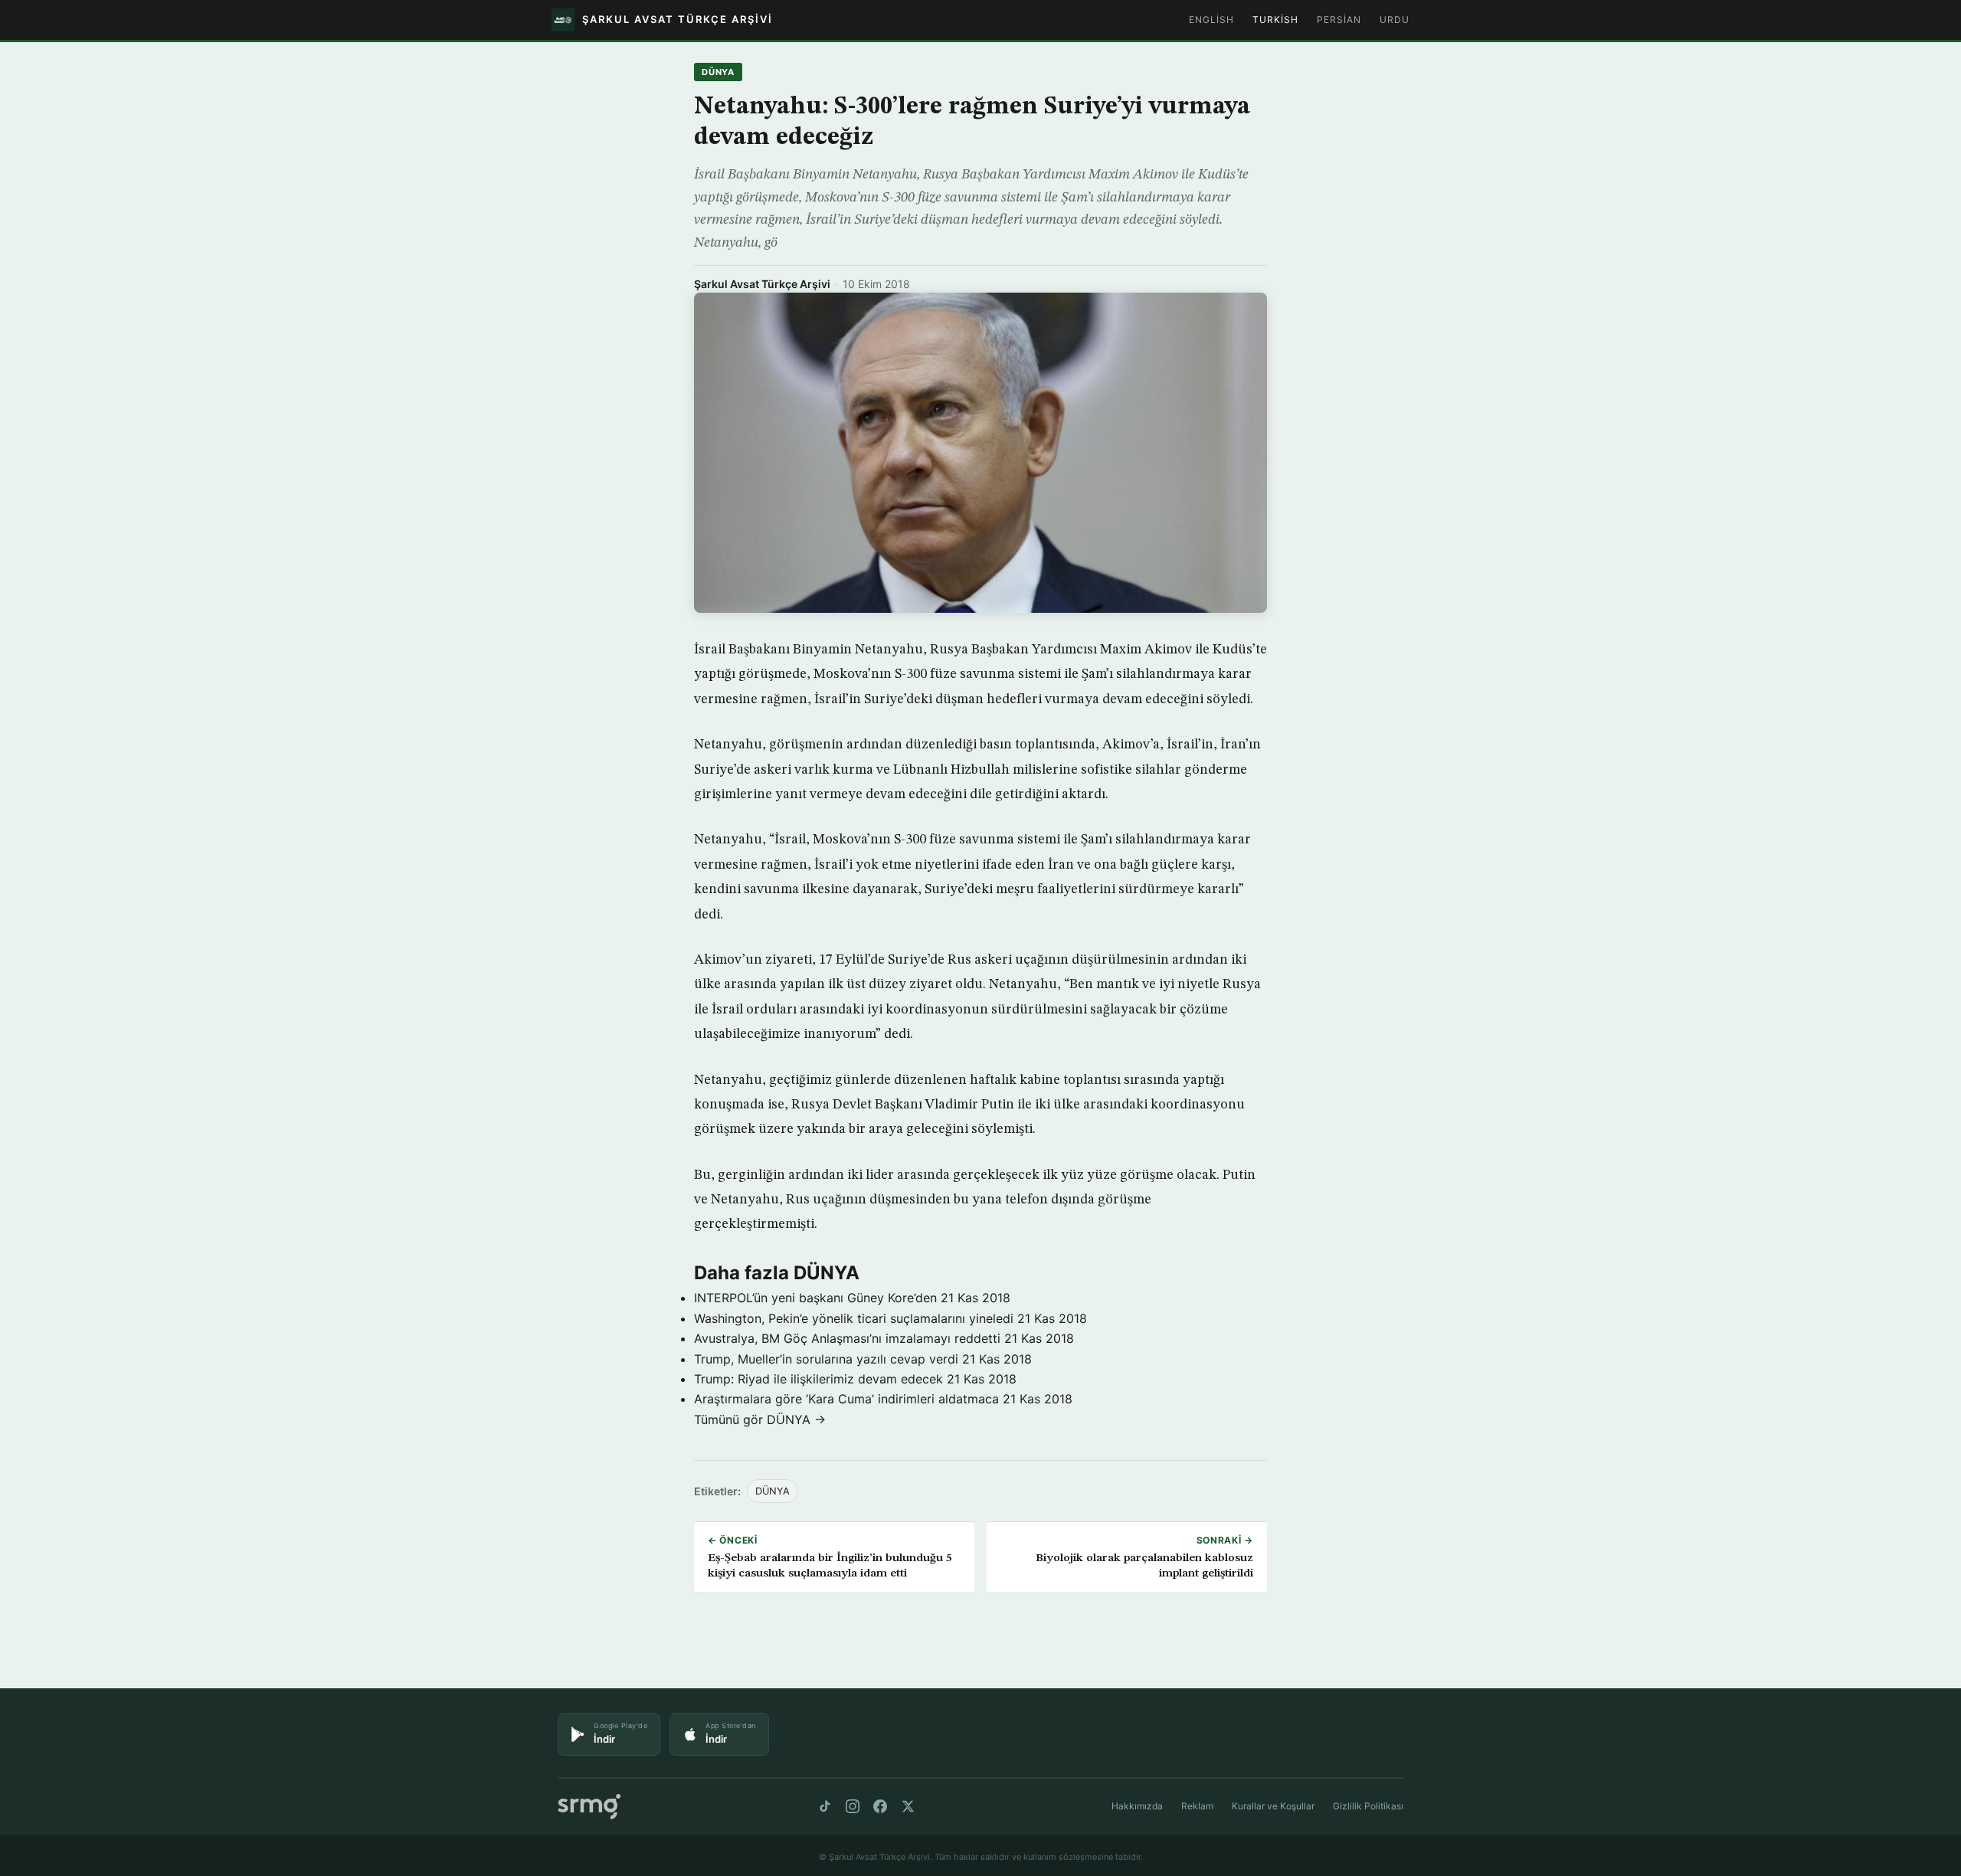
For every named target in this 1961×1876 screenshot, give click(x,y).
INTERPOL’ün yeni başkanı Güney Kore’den (815, 1298)
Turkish (1275, 20)
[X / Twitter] (908, 1806)
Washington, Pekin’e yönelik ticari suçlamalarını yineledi (854, 1318)
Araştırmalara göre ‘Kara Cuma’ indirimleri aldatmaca (846, 1399)
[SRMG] (589, 1807)
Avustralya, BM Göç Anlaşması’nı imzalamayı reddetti (847, 1338)
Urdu (1395, 20)
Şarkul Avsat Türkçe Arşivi (762, 284)
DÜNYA (718, 72)
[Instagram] (853, 1806)
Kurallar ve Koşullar (1273, 1806)
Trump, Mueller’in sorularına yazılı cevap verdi (826, 1359)
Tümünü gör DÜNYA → (760, 1419)
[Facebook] (880, 1806)
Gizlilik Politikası (1368, 1806)
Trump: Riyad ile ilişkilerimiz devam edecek (818, 1379)
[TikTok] (825, 1806)
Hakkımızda (1137, 1806)
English (1211, 20)
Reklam (1197, 1806)
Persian (1339, 20)
